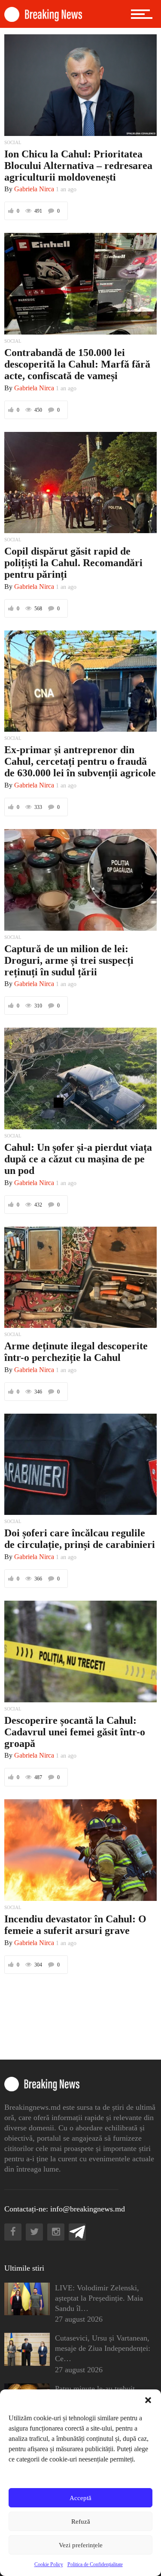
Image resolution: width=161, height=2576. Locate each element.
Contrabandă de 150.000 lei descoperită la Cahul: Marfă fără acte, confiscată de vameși (77, 364)
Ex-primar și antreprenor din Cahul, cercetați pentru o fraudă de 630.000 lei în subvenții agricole (80, 761)
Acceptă (80, 2498)
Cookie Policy (49, 2564)
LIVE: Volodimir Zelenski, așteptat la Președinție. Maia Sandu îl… (99, 2298)
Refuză (81, 2522)
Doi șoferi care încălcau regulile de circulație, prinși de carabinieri (80, 1539)
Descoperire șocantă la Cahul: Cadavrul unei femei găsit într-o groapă (75, 1732)
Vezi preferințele (81, 2545)
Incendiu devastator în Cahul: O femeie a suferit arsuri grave (75, 1925)
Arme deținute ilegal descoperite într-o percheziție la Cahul (76, 1352)
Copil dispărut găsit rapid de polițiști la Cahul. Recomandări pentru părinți (73, 563)
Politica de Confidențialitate (95, 2564)
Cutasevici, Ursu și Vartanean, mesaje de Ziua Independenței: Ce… (103, 2348)
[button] (148, 2400)
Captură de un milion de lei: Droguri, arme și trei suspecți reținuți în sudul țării (69, 960)
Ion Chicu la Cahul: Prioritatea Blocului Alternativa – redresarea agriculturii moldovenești (78, 166)
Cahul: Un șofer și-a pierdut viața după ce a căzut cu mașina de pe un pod (78, 1159)
